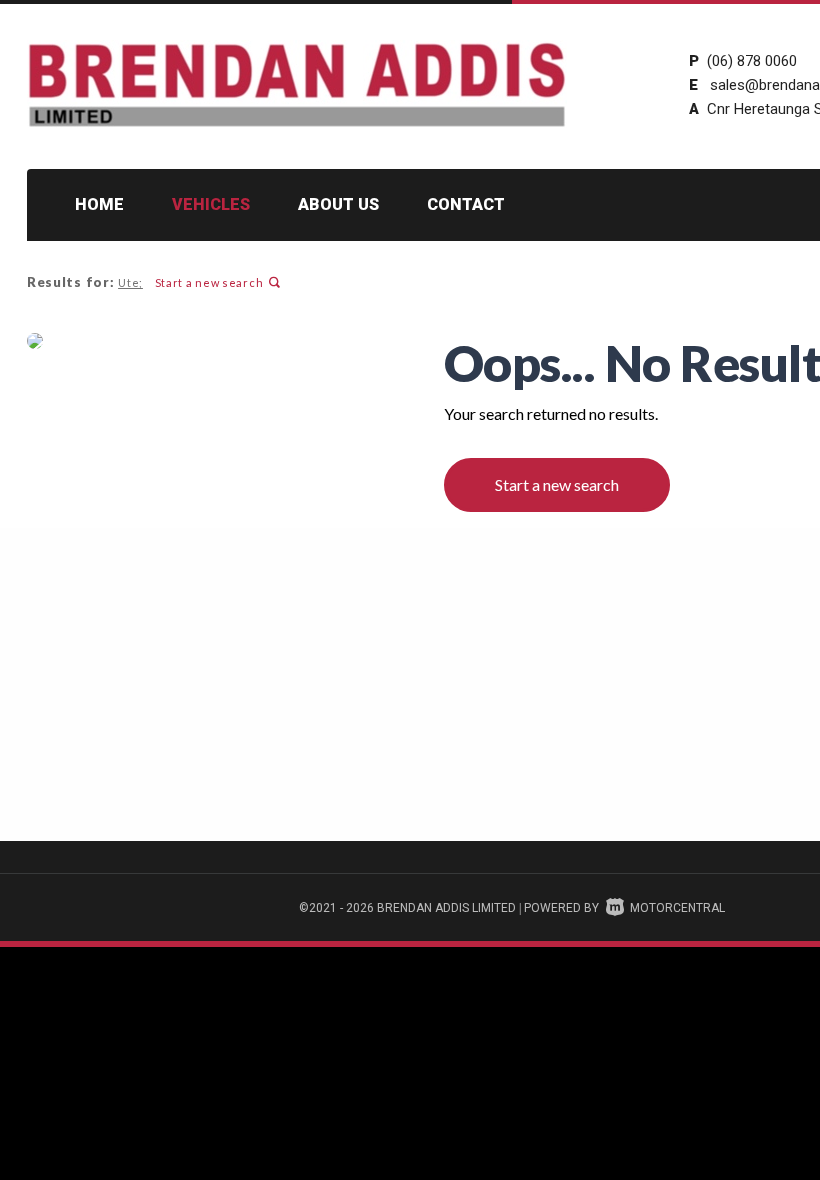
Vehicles (211, 204)
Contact (466, 204)
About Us (338, 204)
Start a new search (209, 282)
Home (99, 204)
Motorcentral (677, 908)
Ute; (130, 282)
